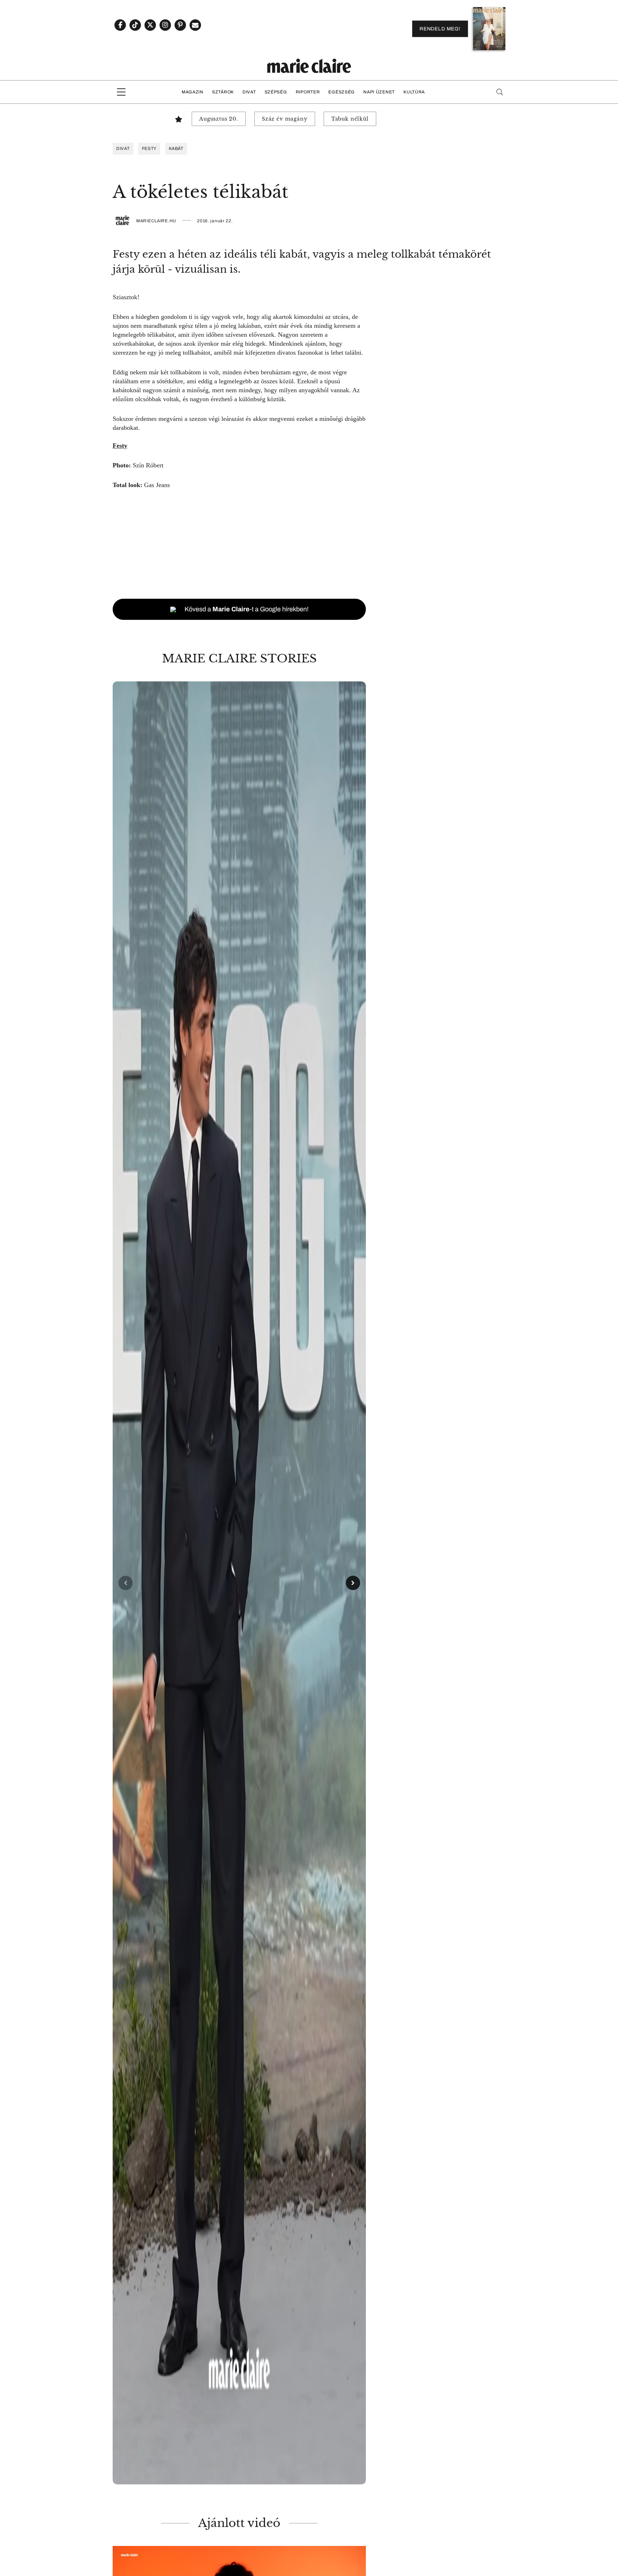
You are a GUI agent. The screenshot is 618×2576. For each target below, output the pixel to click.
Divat (249, 92)
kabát (176, 149)
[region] (239, 1583)
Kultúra (414, 92)
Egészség (342, 92)
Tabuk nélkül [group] (350, 119)
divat (123, 149)
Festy (149, 149)
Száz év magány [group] (285, 119)
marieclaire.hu (156, 221)
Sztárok (223, 92)
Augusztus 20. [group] (219, 119)
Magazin (193, 92)
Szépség (276, 92)
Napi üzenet (379, 92)
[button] (239, 1583)
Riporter (308, 92)
